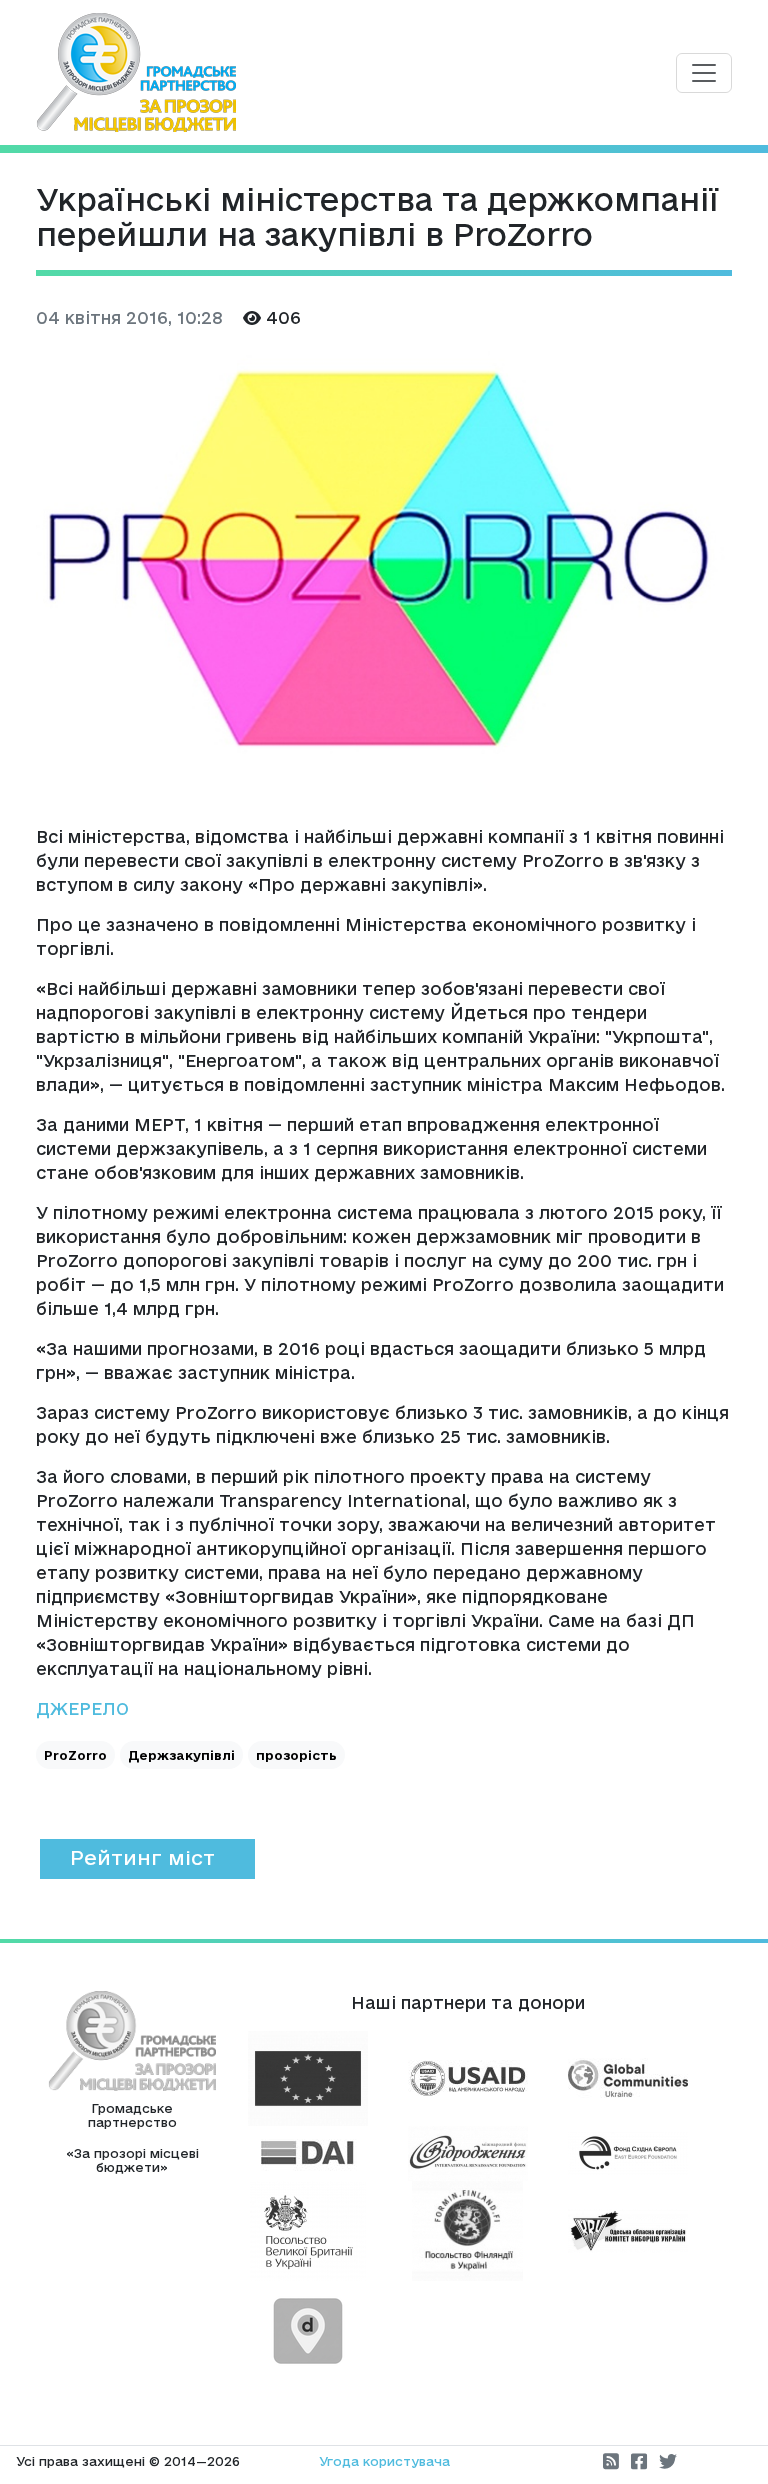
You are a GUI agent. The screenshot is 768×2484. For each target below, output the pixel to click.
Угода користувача (384, 2461)
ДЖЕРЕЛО (82, 1708)
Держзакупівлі (181, 1755)
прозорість (296, 1755)
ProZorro (75, 1755)
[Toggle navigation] (704, 73)
